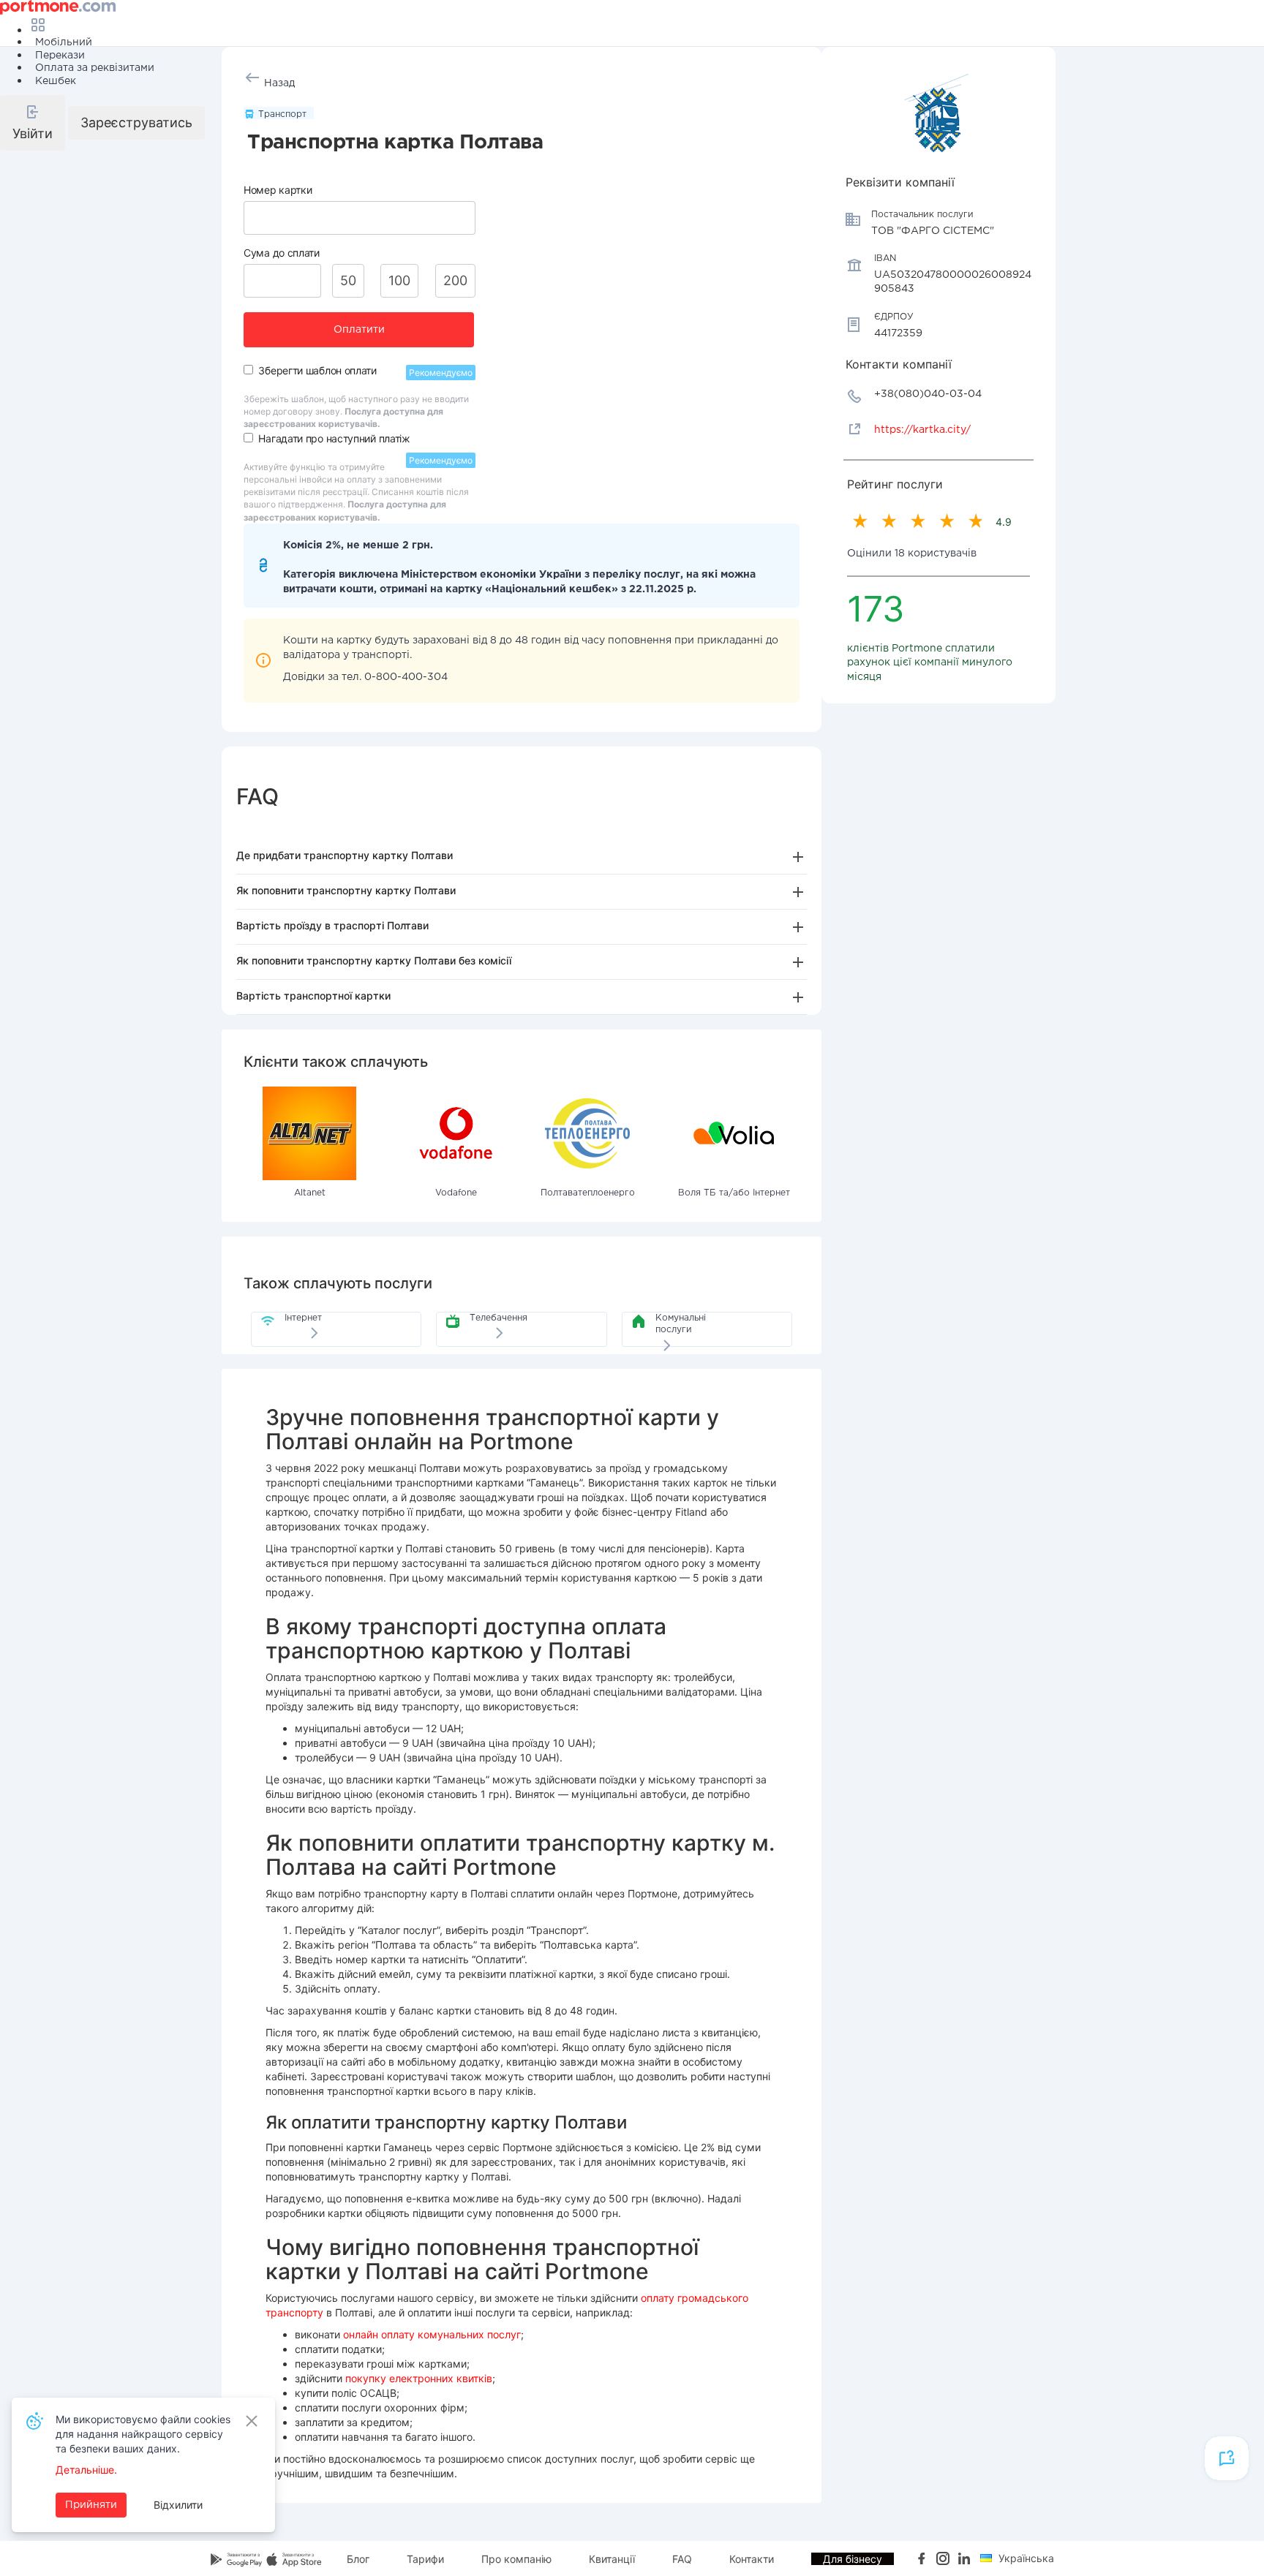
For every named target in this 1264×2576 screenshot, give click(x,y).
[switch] (248, 370)
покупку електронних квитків (419, 2378)
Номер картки (278, 190)
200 (455, 280)
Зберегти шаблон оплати (317, 370)
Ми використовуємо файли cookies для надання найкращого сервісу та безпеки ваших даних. (143, 2434)
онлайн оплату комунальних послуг (432, 2334)
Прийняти (91, 2505)
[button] (33, 123)
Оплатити (359, 330)
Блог (358, 2559)
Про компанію (516, 2559)
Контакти (752, 2559)
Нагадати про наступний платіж (334, 438)
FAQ (682, 2559)
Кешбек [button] (56, 81)
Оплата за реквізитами (95, 68)
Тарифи (425, 2559)
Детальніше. (86, 2470)
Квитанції (612, 2559)
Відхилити (178, 2505)
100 (399, 280)
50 (348, 280)
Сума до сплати (282, 253)
